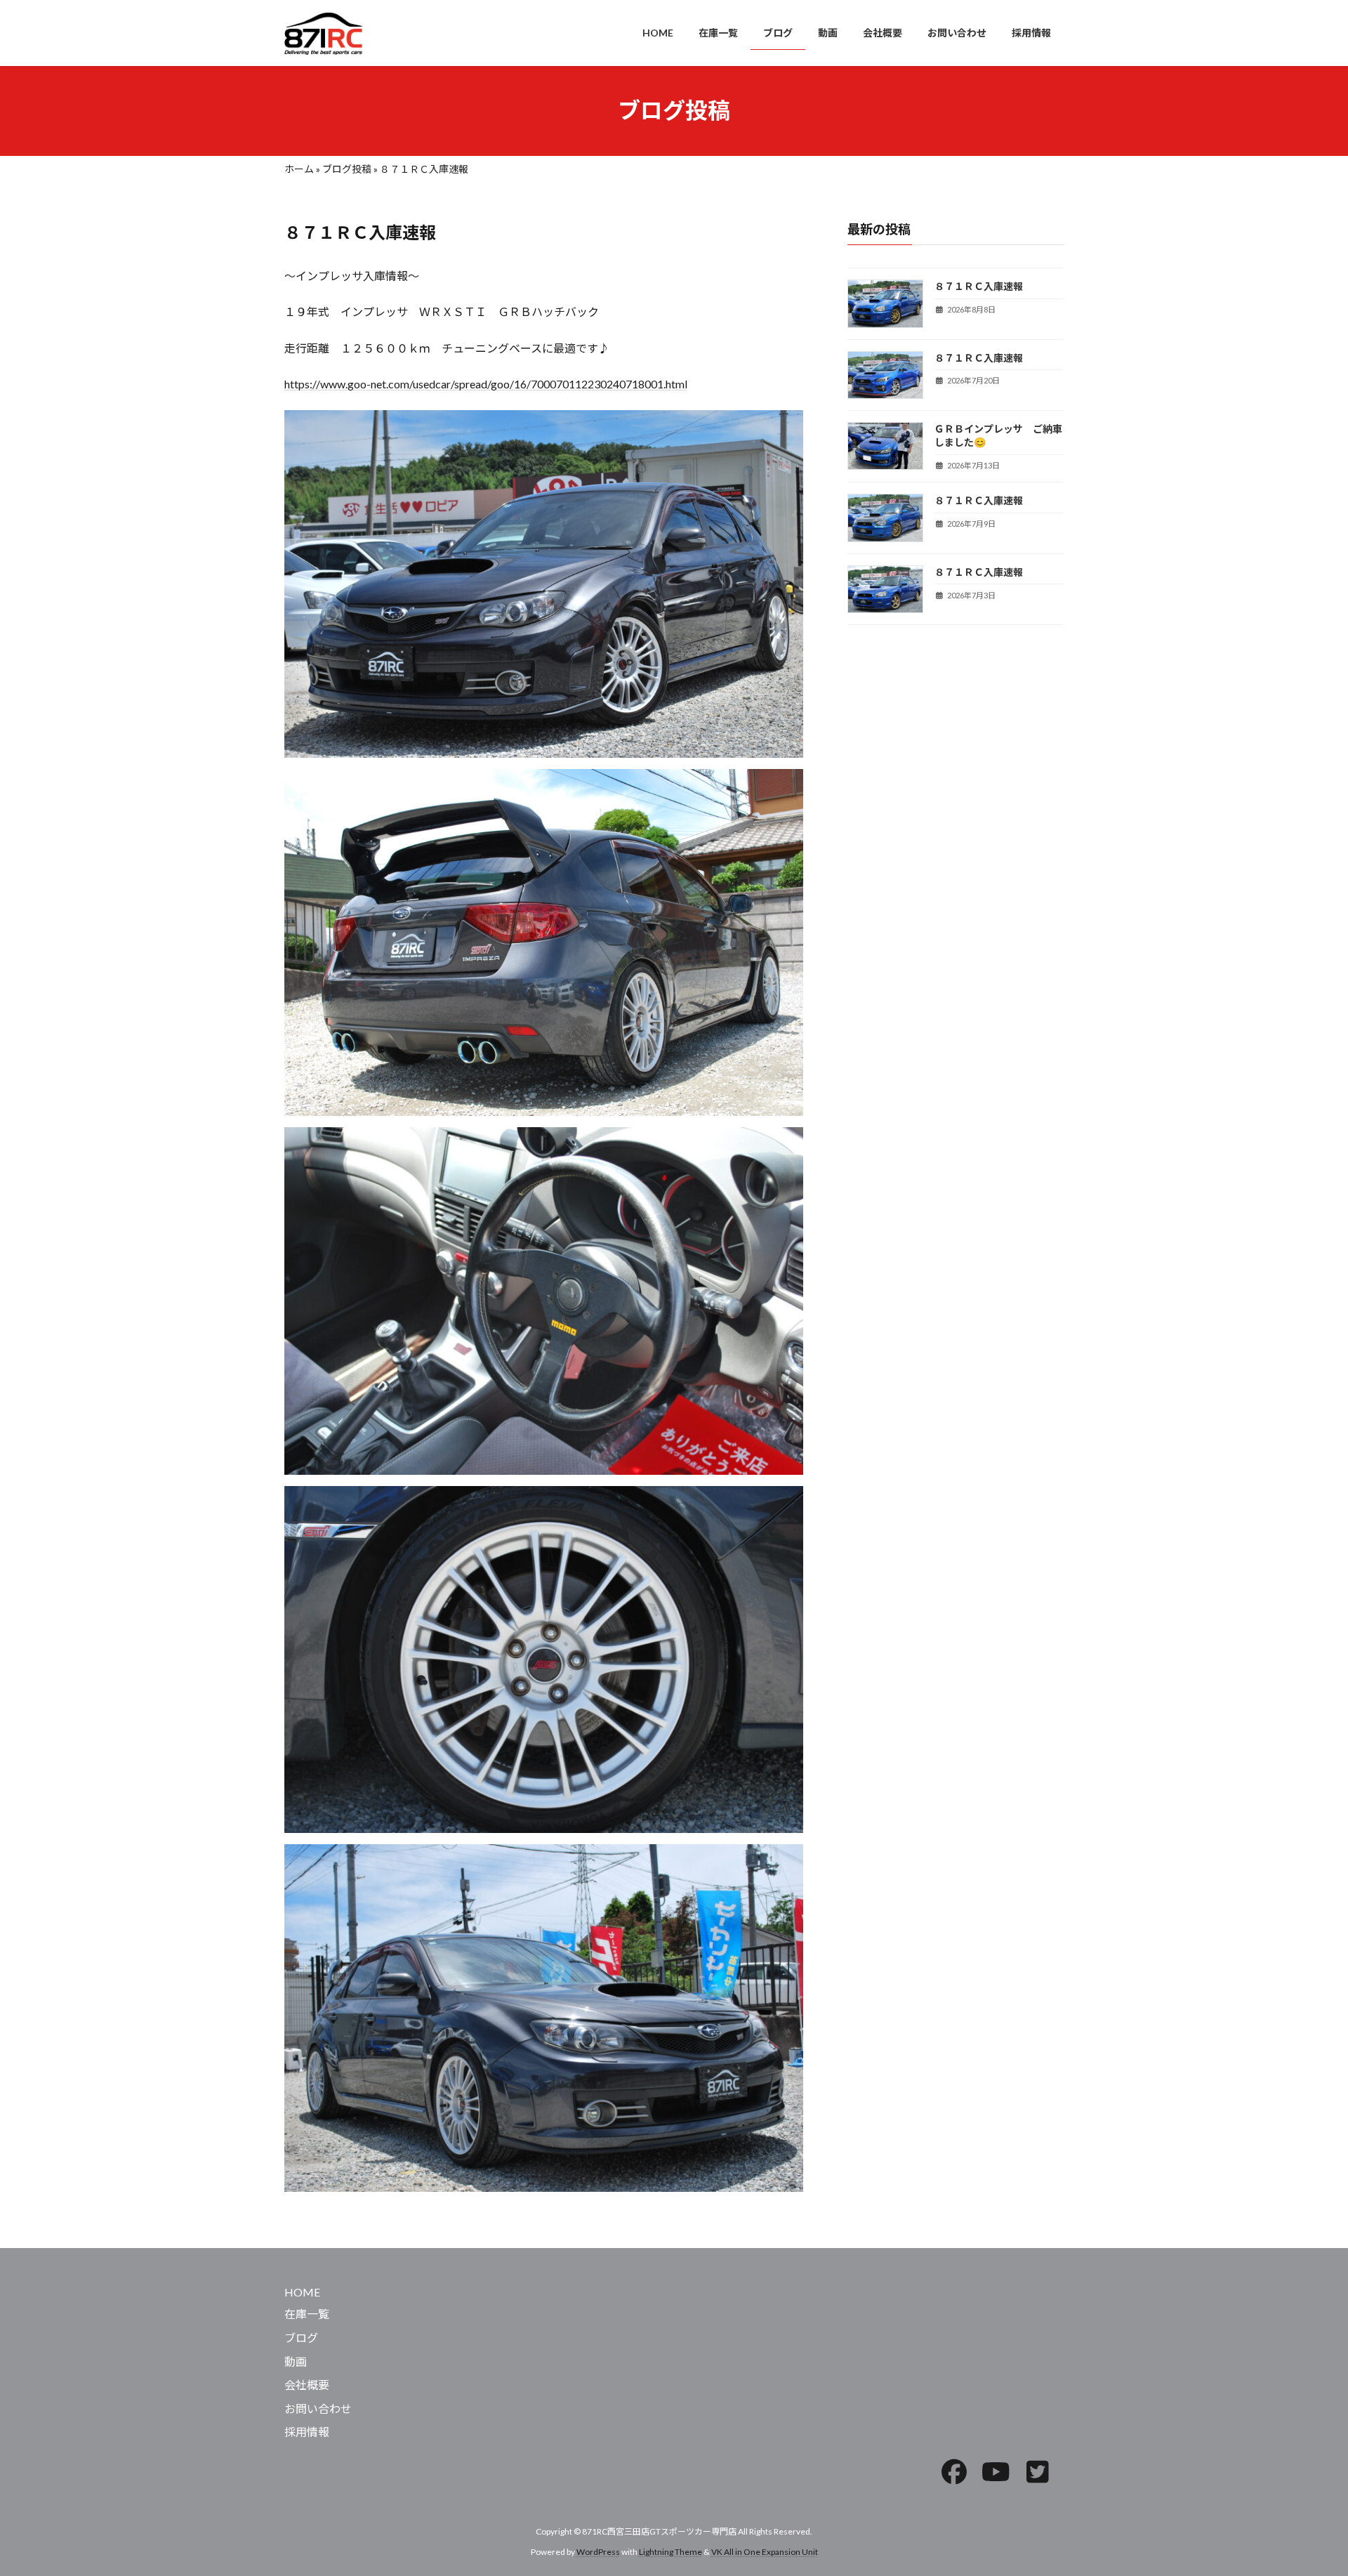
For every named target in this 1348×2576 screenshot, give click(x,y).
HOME (302, 2291)
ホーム (299, 169)
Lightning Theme (670, 2551)
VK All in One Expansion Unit (765, 2551)
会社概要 (307, 2385)
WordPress (598, 2551)
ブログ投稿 (347, 169)
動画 (296, 2361)
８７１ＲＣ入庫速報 (979, 286)
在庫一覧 (307, 2314)
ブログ (301, 2338)
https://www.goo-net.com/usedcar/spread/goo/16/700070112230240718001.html (486, 384)
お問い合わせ (318, 2408)
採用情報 (307, 2432)
